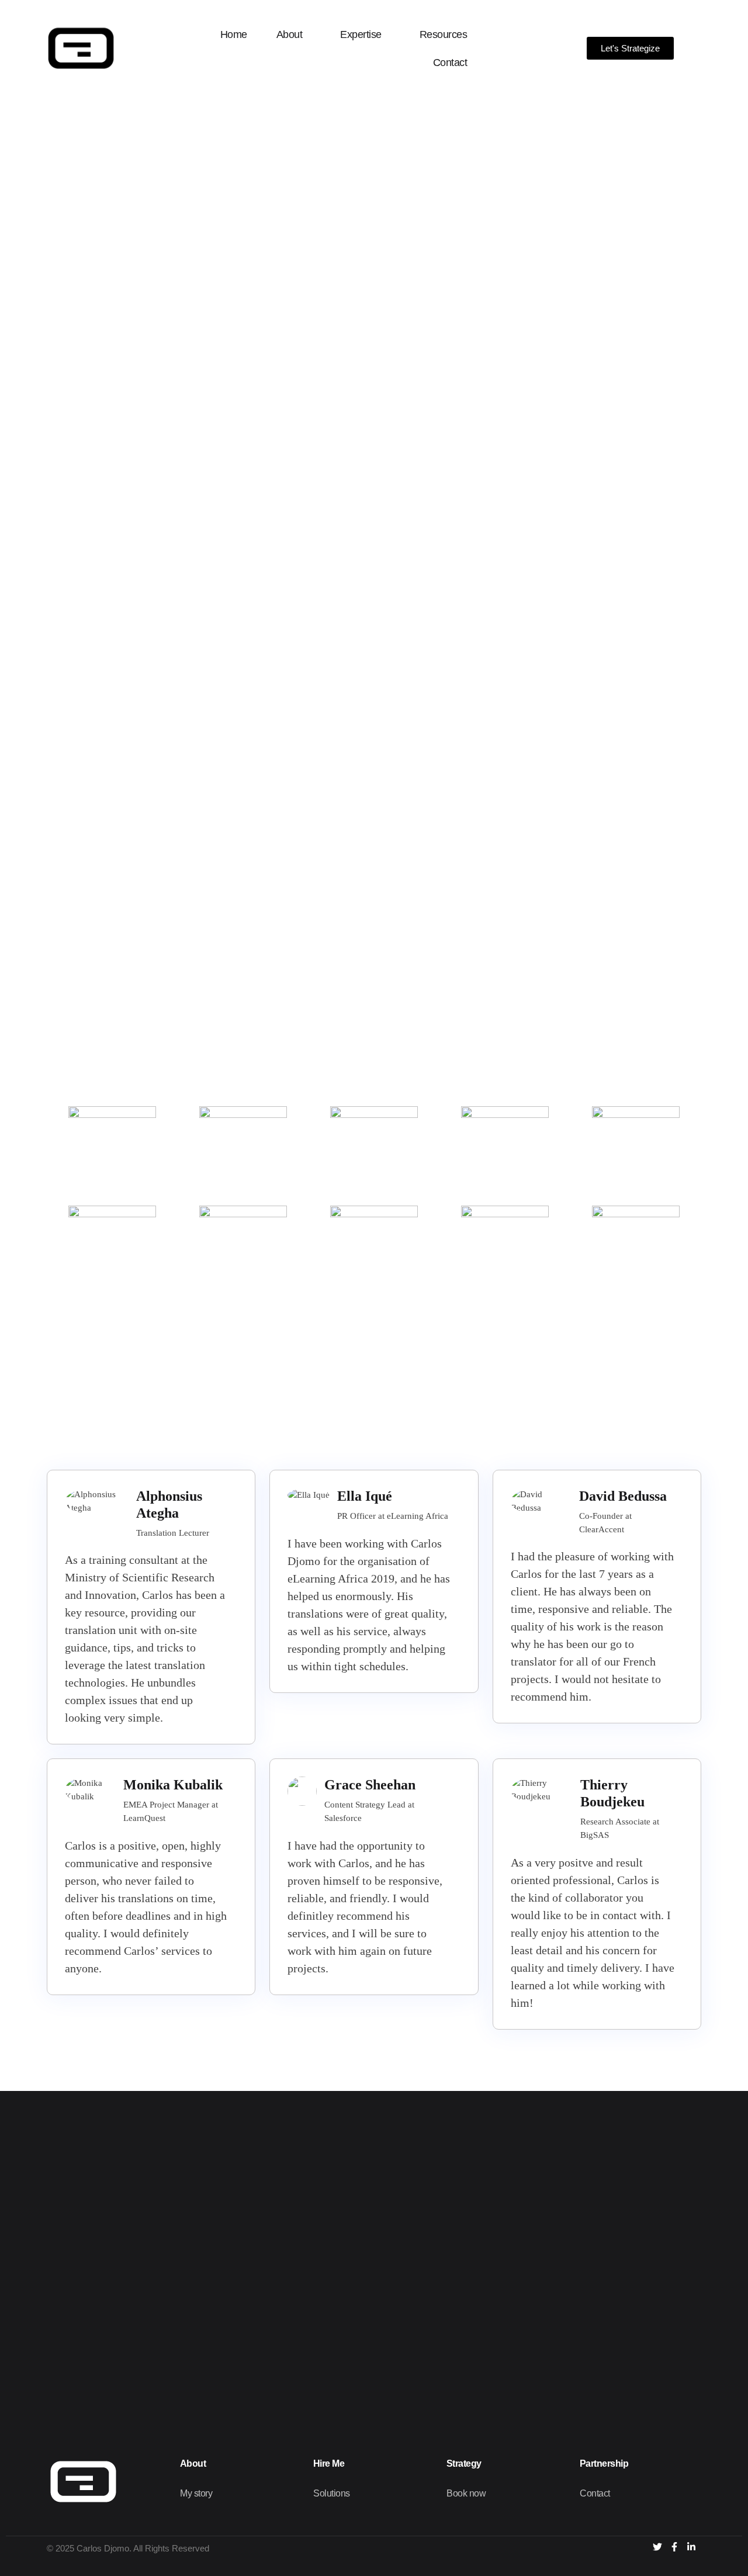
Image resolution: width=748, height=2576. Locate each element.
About (290, 34)
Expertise (361, 34)
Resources (444, 34)
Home (234, 34)
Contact (450, 63)
